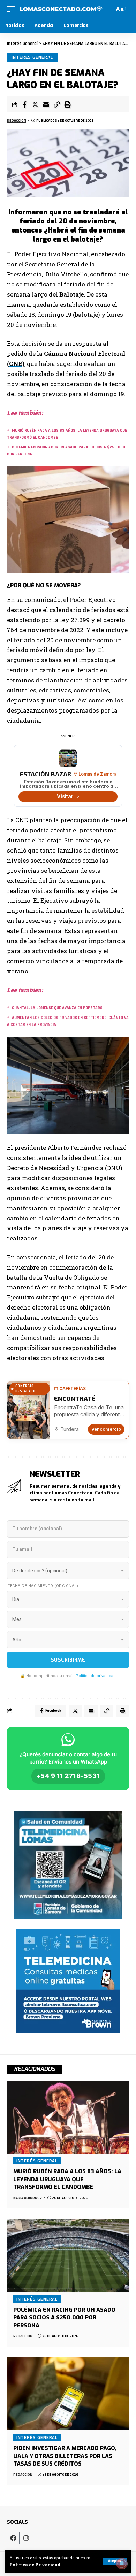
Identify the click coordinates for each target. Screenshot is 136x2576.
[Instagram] (26, 2538)
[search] (108, 9)
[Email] (46, 104)
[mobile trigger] (13, 9)
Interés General (32, 57)
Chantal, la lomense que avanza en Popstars (57, 1008)
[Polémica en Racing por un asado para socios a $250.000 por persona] (68, 2255)
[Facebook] (13, 2538)
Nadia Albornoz (28, 2198)
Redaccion (17, 121)
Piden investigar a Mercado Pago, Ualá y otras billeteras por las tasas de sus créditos (65, 2456)
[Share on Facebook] (24, 104)
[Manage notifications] (122, 2563)
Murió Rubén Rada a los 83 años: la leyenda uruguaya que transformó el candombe (67, 2179)
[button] (57, 104)
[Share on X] (35, 104)
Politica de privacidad (96, 1676)
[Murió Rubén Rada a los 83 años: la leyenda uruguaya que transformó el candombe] (68, 2117)
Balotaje (72, 294)
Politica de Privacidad (35, 2565)
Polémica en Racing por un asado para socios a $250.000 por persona (64, 2318)
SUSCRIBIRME (68, 1660)
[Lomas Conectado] (61, 9)
